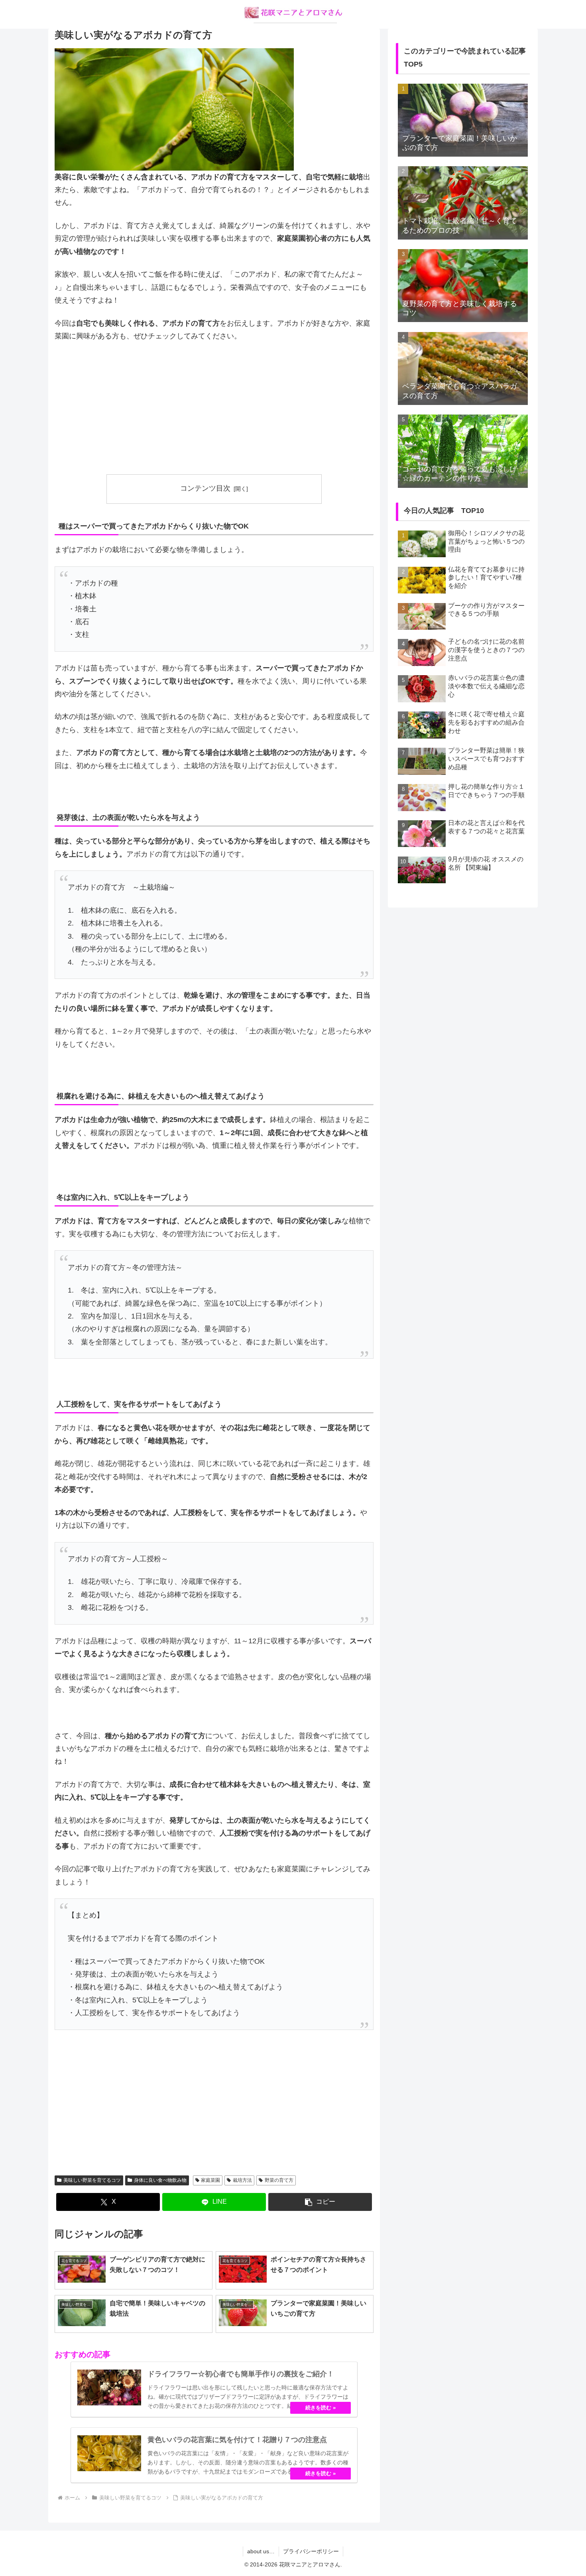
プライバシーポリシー (311, 2551)
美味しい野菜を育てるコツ (92, 2180)
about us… (261, 2551)
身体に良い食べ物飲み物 (160, 2180)
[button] (320, 2202)
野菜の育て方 (279, 2180)
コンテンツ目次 (205, 488)
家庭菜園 (210, 2180)
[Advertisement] (214, 409)
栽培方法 (242, 2180)
